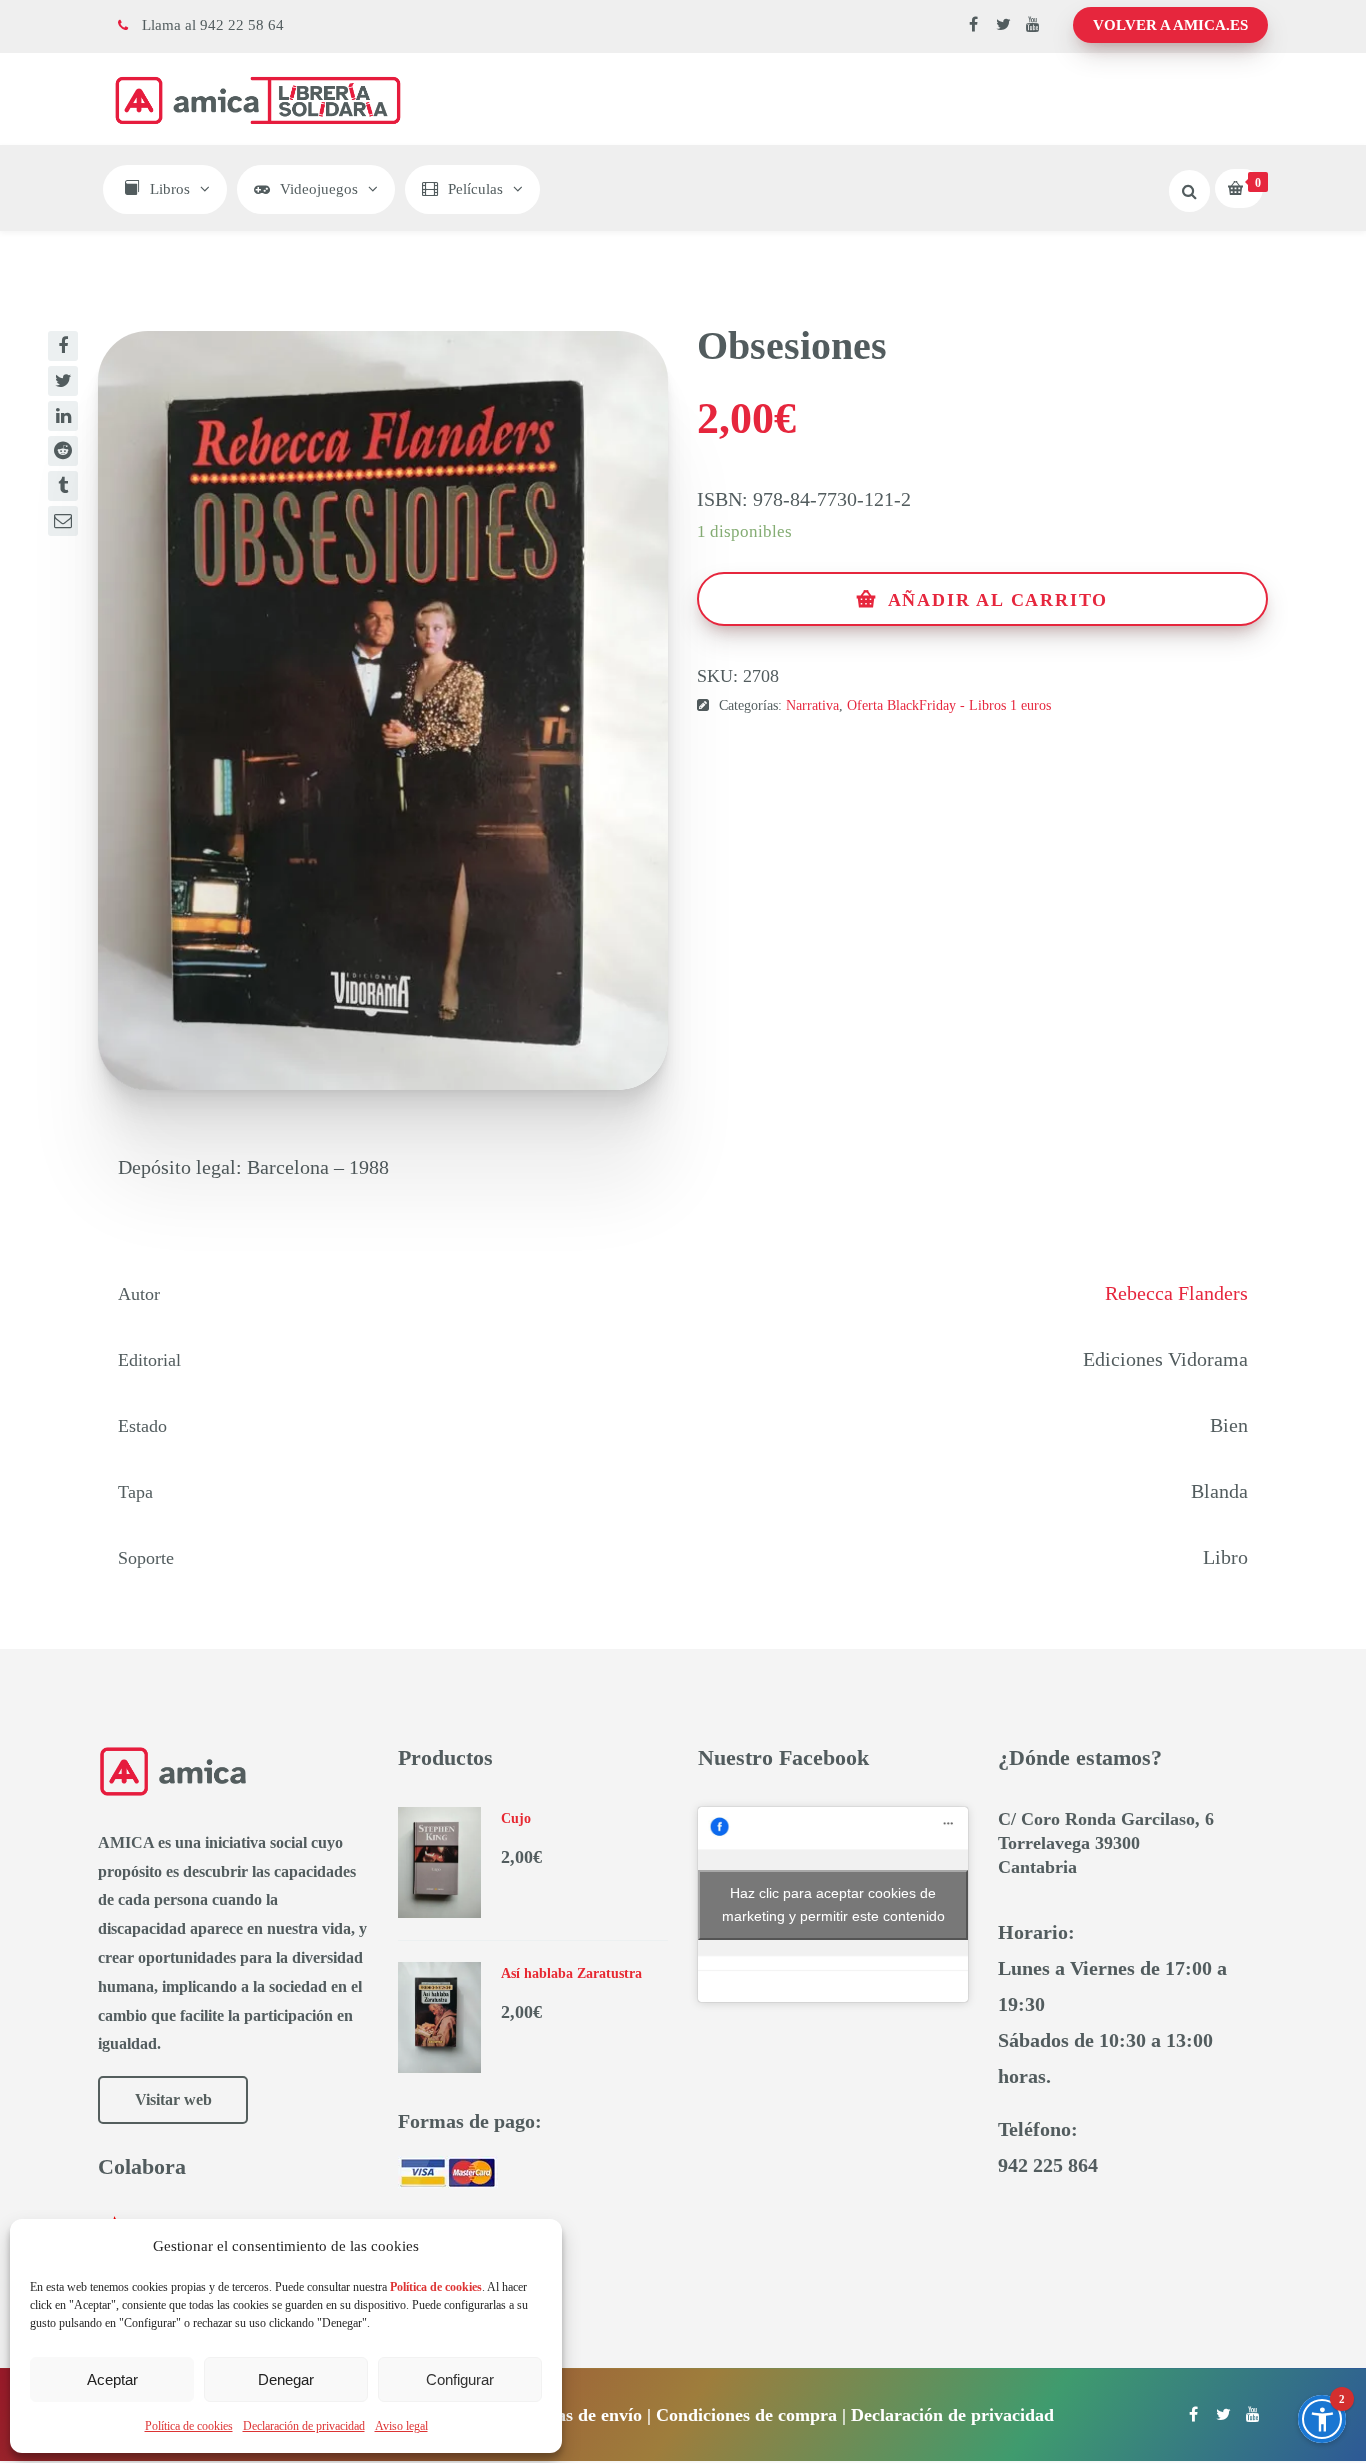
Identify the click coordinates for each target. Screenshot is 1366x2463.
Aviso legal (401, 2426)
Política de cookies (189, 2426)
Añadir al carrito (998, 600)
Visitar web (173, 2099)
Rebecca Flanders (1176, 1293)
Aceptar (112, 2379)
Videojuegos (319, 189)
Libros (170, 189)
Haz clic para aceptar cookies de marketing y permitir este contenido (833, 1904)
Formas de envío (578, 2415)
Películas (475, 189)
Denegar (286, 2379)
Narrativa (812, 705)
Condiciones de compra (746, 2415)
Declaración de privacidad (304, 2426)
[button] (1322, 2419)
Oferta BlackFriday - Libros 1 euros (949, 705)
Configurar (460, 2379)
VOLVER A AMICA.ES (1170, 25)
